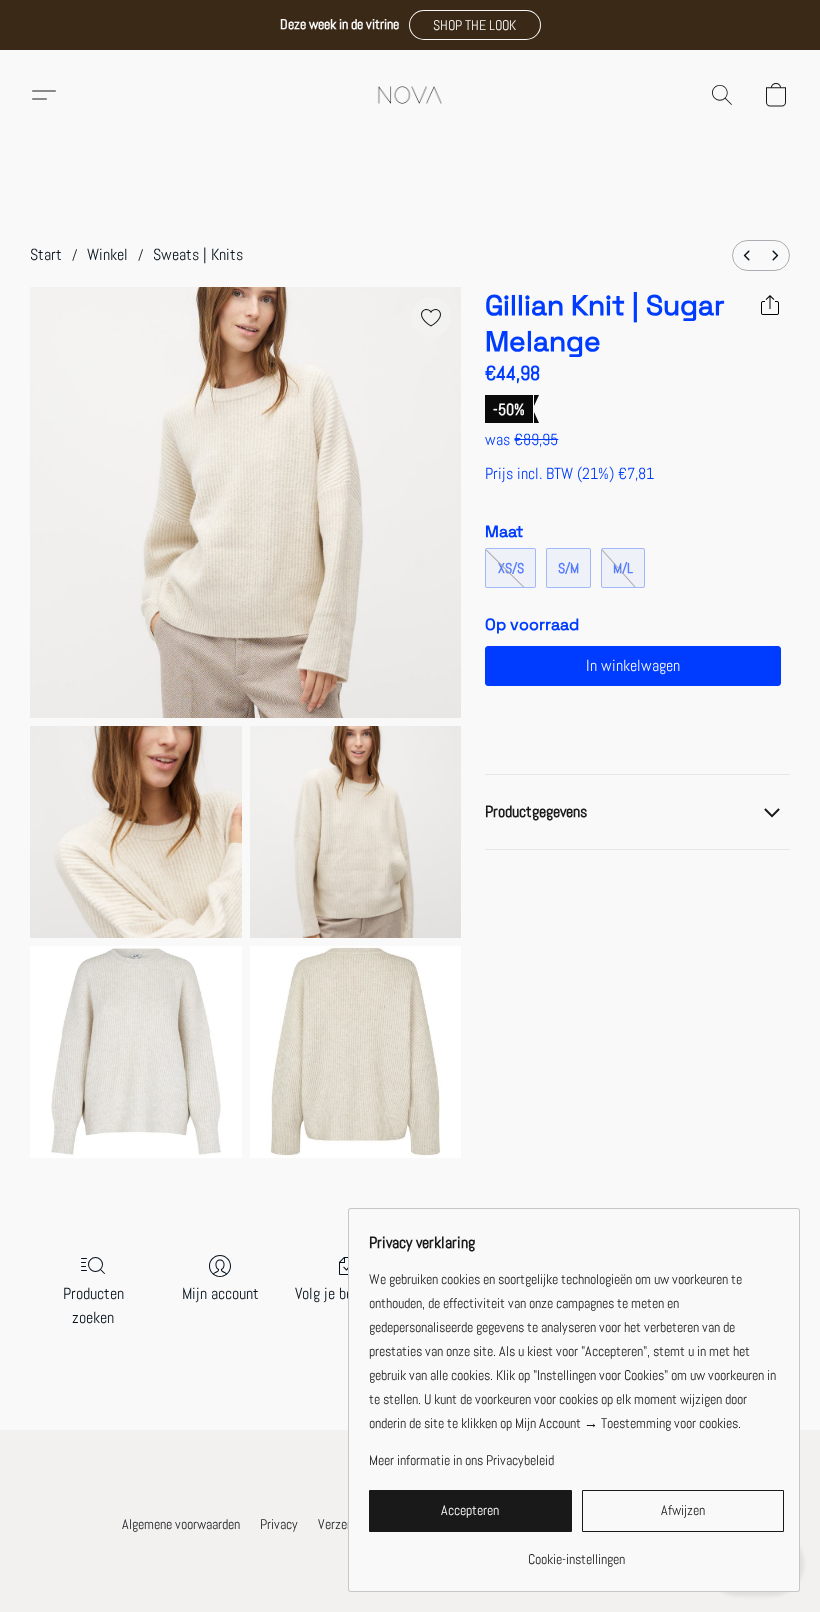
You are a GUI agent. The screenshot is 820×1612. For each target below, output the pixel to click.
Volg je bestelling (347, 1293)
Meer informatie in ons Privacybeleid (461, 1460)
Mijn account (220, 1293)
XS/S (511, 568)
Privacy (279, 1524)
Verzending (346, 1524)
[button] (475, 25)
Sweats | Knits (198, 254)
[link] (576, 1551)
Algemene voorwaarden (181, 1524)
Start (46, 254)
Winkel (107, 254)
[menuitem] (747, 255)
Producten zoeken (93, 1305)
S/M (568, 568)
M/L (623, 568)
